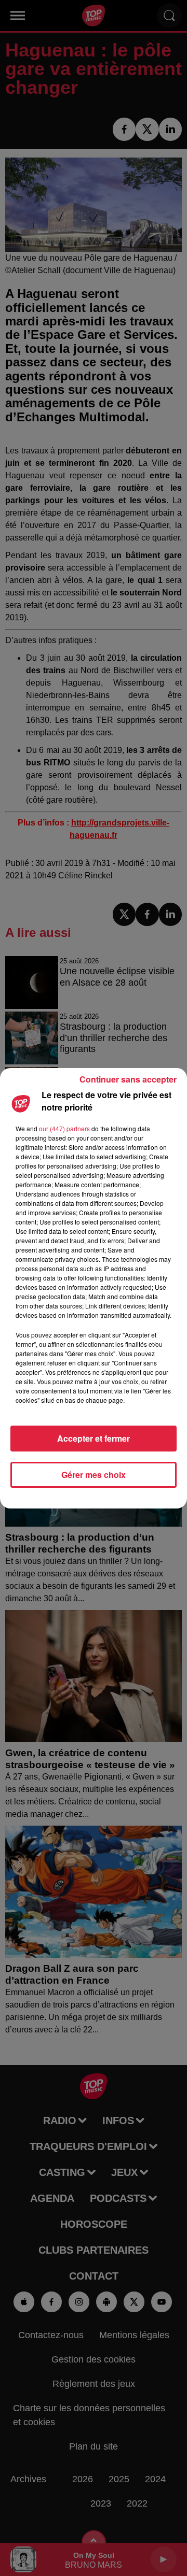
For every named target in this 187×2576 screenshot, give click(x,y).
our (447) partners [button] (64, 1128)
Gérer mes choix (94, 1475)
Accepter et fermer (94, 1438)
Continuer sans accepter (128, 1079)
